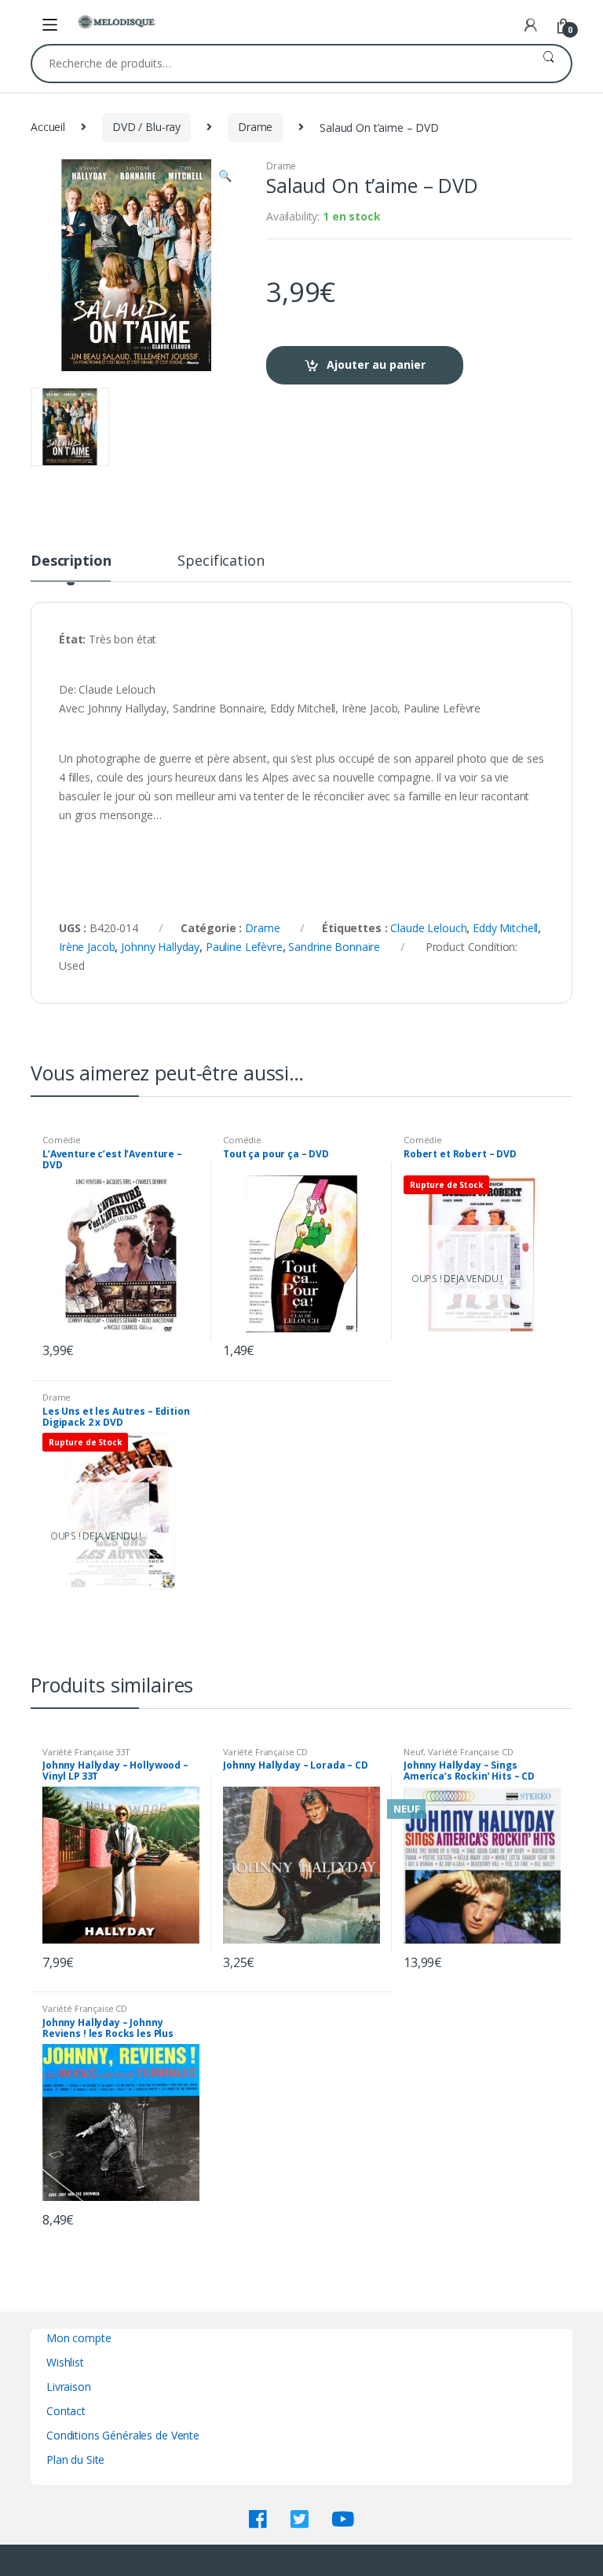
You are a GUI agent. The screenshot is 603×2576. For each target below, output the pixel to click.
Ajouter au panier (376, 364)
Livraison (69, 2387)
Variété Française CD (265, 1752)
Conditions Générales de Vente (123, 2435)
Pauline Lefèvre (244, 947)
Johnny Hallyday (160, 947)
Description (71, 561)
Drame (255, 127)
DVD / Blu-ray (146, 127)
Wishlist (65, 2362)
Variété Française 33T (86, 1752)
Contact (66, 2411)
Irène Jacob (87, 947)
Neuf (413, 1752)
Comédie (62, 1140)
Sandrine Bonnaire (334, 947)
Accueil (48, 127)
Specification (221, 561)
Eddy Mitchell (505, 928)
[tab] (71, 567)
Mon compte (79, 2338)
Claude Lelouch (428, 928)
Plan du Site (75, 2459)
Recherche (548, 64)
